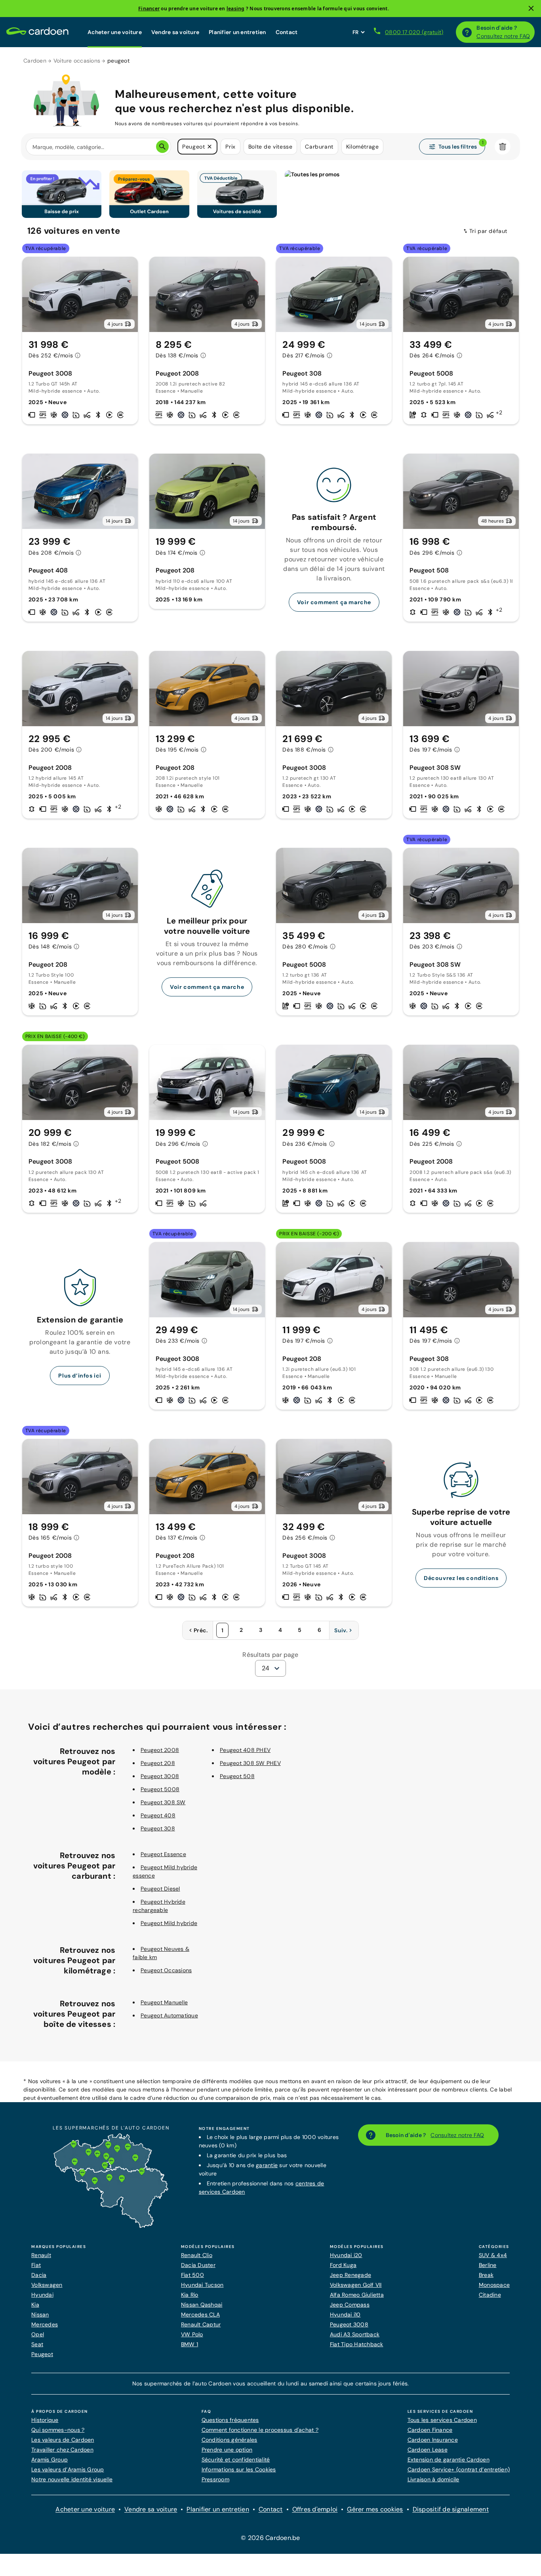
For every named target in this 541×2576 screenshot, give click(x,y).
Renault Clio (197, 2255)
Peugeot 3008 (160, 1776)
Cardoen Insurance (433, 2440)
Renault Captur (201, 2324)
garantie (267, 2165)
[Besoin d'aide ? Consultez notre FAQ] (467, 32)
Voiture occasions (77, 61)
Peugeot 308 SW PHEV (250, 1763)
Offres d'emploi (315, 2509)
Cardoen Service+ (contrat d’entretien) (459, 2469)
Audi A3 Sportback (355, 2334)
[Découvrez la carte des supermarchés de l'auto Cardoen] (111, 2226)
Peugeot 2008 (160, 1750)
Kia (35, 2305)
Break (486, 2275)
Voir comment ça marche (334, 602)
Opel (38, 2334)
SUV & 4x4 (493, 2255)
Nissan (40, 2315)
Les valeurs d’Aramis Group (68, 2469)
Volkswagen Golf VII (356, 2285)
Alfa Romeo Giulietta (357, 2295)
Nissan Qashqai (202, 2305)
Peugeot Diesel (160, 1889)
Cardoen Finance (430, 2430)
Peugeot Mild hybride (169, 1923)
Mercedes (45, 2324)
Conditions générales (230, 2440)
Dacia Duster (198, 2265)
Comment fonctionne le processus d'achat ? (260, 2430)
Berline (488, 2265)
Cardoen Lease (428, 2450)
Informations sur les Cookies (239, 2469)
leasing (236, 9)
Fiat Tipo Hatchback (357, 2344)
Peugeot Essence (163, 1854)
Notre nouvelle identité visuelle (72, 2479)
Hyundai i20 (346, 2255)
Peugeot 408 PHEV (245, 1750)
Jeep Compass (350, 2305)
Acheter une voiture (115, 32)
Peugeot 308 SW (163, 1802)
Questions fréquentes (230, 2420)
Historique (45, 2420)
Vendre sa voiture (175, 32)
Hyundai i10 (345, 2315)
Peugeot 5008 (160, 1789)
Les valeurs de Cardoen (63, 2440)
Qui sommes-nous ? (58, 2430)
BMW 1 (190, 2344)
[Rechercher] (162, 147)
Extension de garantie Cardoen (449, 2460)
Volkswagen (47, 2285)
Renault (41, 2255)
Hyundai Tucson (202, 2285)
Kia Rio (190, 2295)
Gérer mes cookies (375, 2509)
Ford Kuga (343, 2265)
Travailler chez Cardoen (62, 2450)
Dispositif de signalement (451, 2509)
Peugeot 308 (158, 1828)
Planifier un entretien (237, 32)
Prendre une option (227, 2450)
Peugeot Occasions (166, 1970)
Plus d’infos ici (80, 1376)
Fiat (36, 2265)
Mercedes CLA (200, 2315)
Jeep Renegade (351, 2275)
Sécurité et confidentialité (236, 2460)
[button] (210, 147)
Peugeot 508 (237, 1776)
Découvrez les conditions (461, 1578)
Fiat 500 (192, 2275)
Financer (149, 9)
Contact (287, 32)
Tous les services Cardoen (442, 2420)
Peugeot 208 (158, 1763)
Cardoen (35, 61)
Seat (37, 2344)
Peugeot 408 (158, 1815)
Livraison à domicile (433, 2479)
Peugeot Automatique (169, 2015)
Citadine (490, 2295)
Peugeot (42, 2354)
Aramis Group (50, 2460)
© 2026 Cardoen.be (270, 2538)
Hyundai (42, 2295)
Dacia (39, 2275)
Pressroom (215, 2479)
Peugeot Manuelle (164, 2002)
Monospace (494, 2285)
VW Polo (192, 2334)
